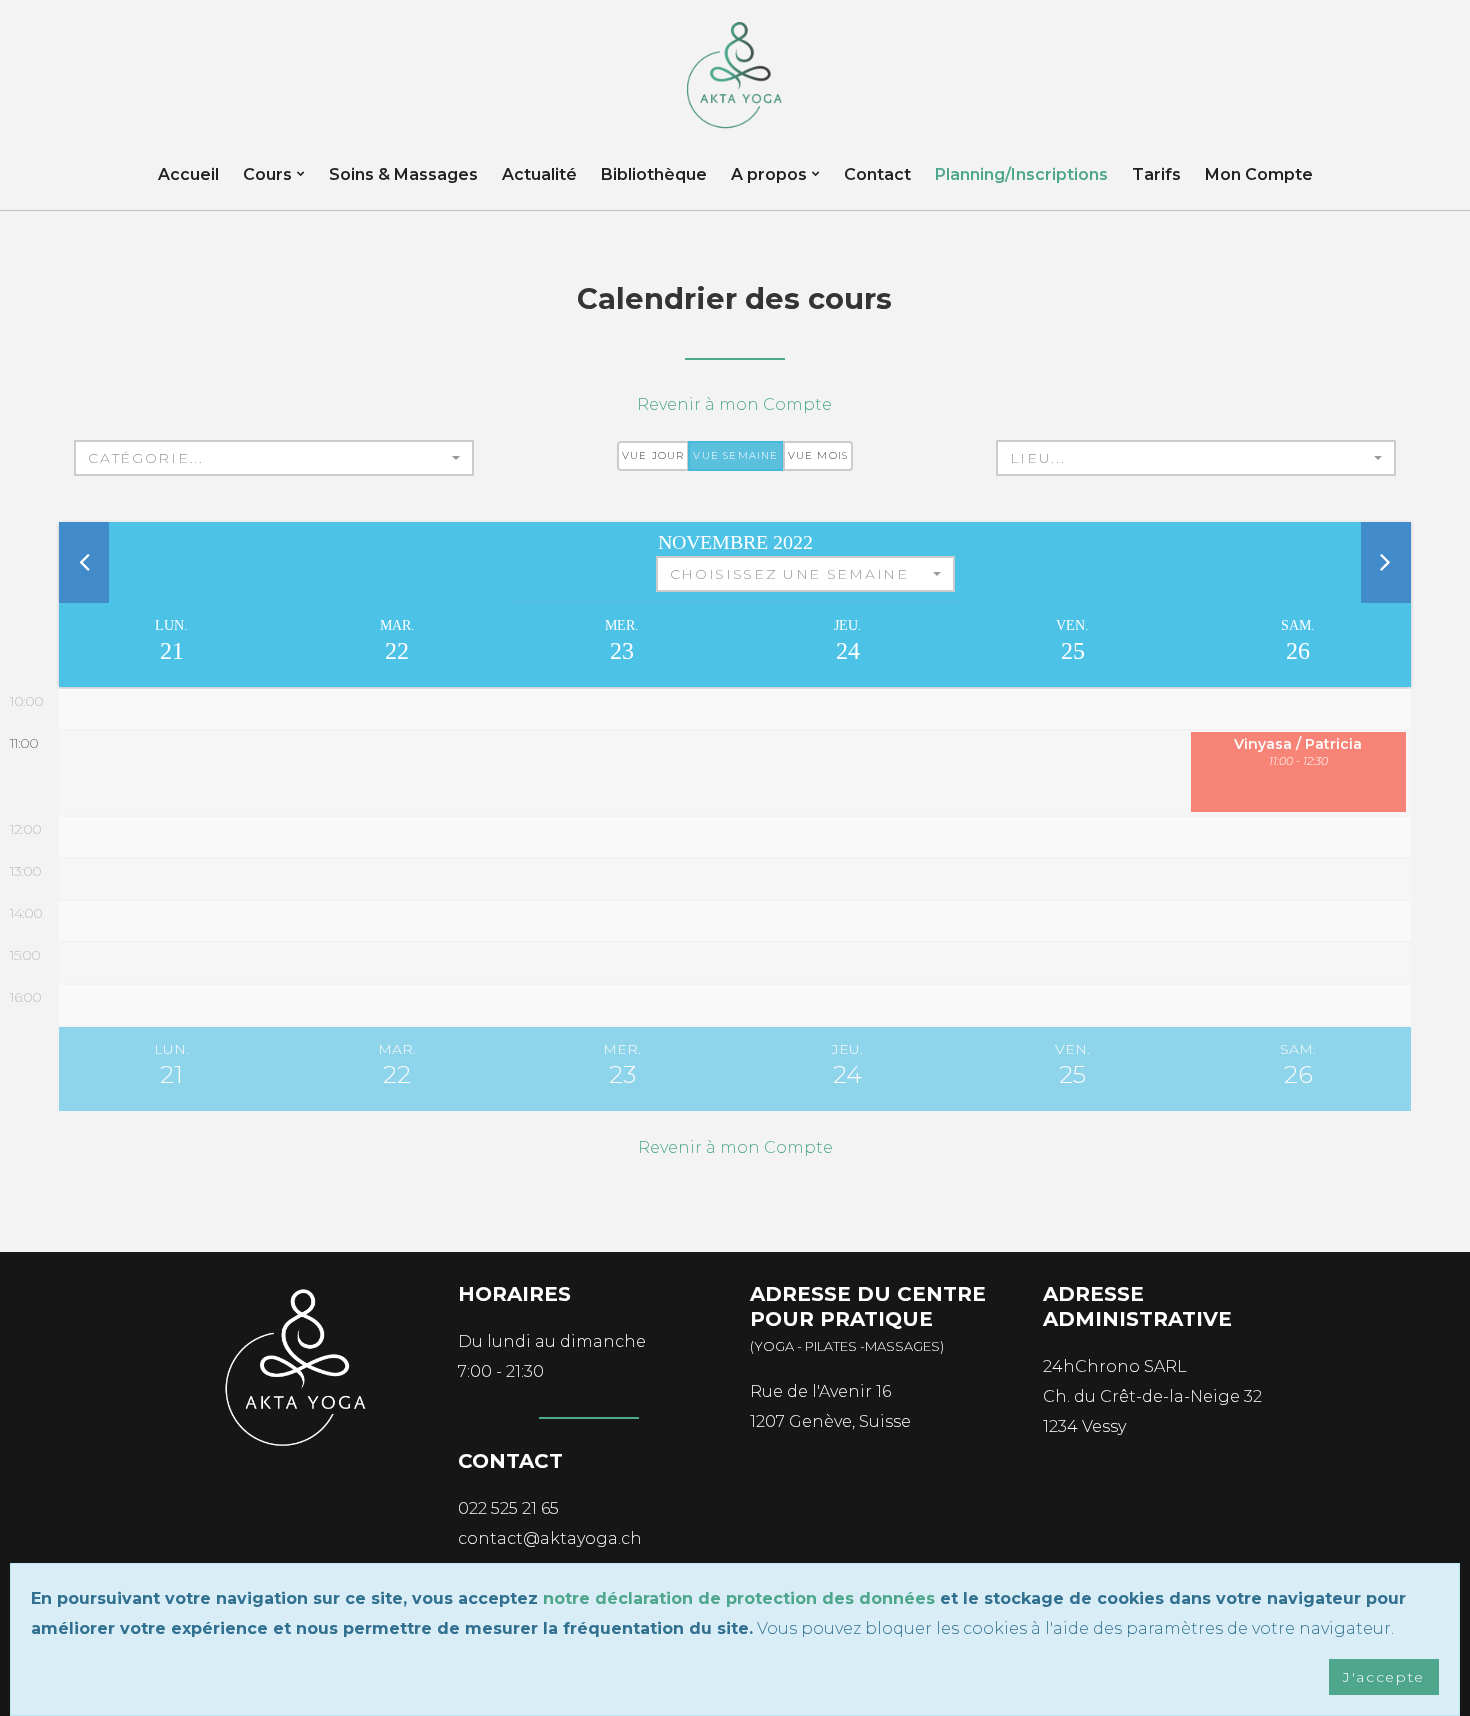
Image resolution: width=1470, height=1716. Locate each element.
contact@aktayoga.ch (550, 1538)
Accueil (188, 174)
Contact (877, 174)
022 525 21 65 (508, 1508)
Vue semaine (735, 455)
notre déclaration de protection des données (739, 1598)
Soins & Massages (403, 174)
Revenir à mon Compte (734, 404)
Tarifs (1156, 174)
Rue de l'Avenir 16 (820, 1391)
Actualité (539, 174)
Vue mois (818, 455)
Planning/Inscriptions (1021, 174)
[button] (274, 458)
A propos (769, 174)
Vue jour (653, 455)
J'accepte (1384, 1677)
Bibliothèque (654, 174)
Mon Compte (1259, 174)
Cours (267, 174)
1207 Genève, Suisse (830, 1421)
